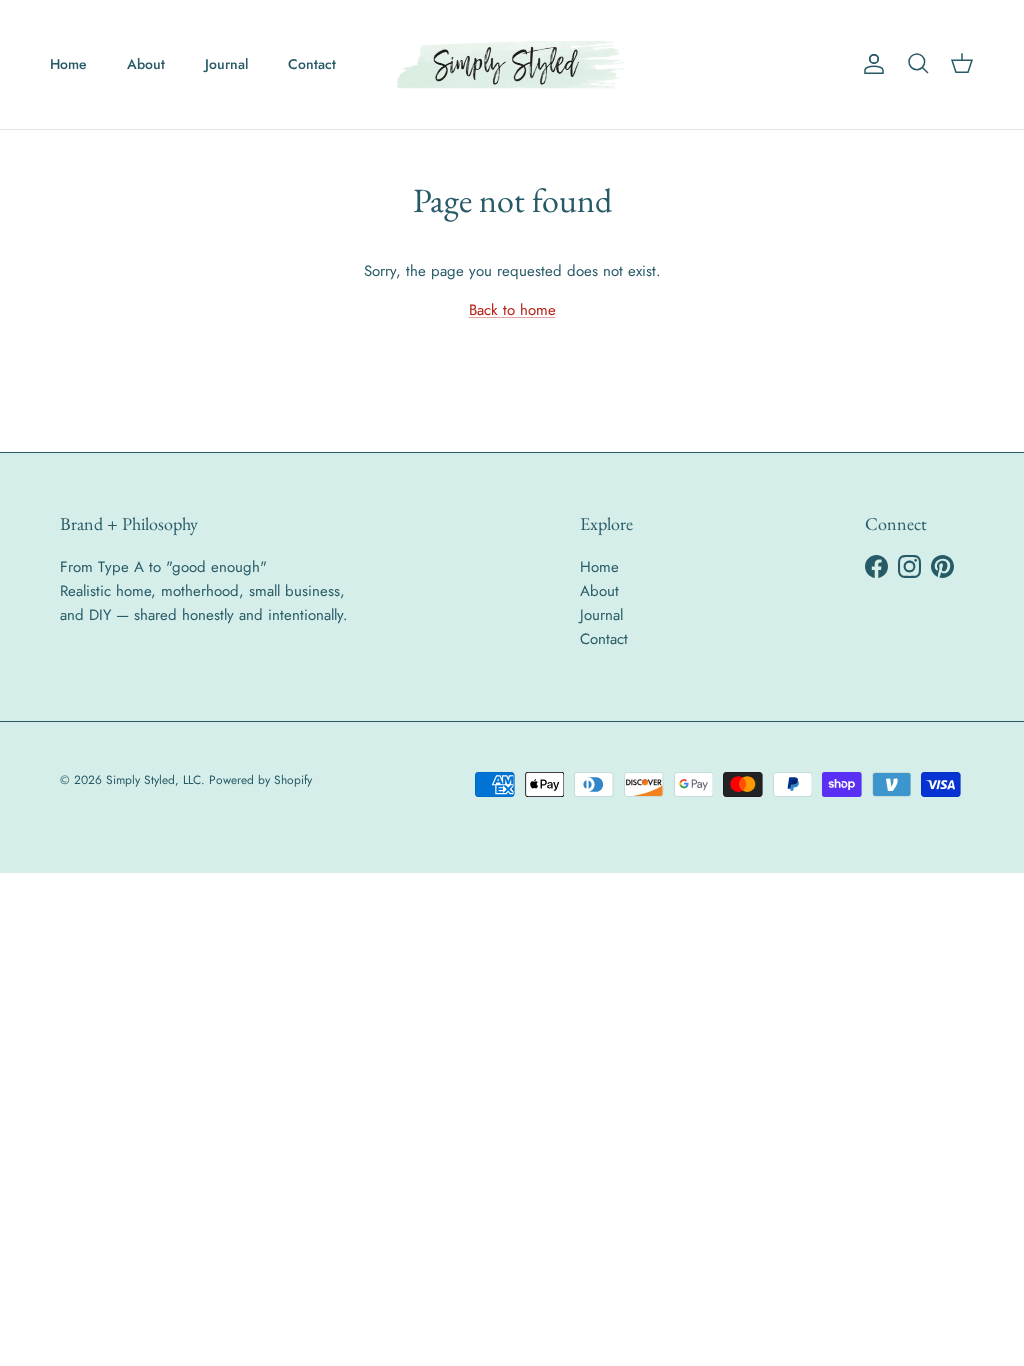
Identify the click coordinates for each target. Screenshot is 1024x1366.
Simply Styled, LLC (153, 780)
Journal (226, 64)
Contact (312, 64)
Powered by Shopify (260, 780)
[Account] (870, 64)
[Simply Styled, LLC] (512, 64)
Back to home (512, 310)
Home (68, 64)
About (146, 64)
